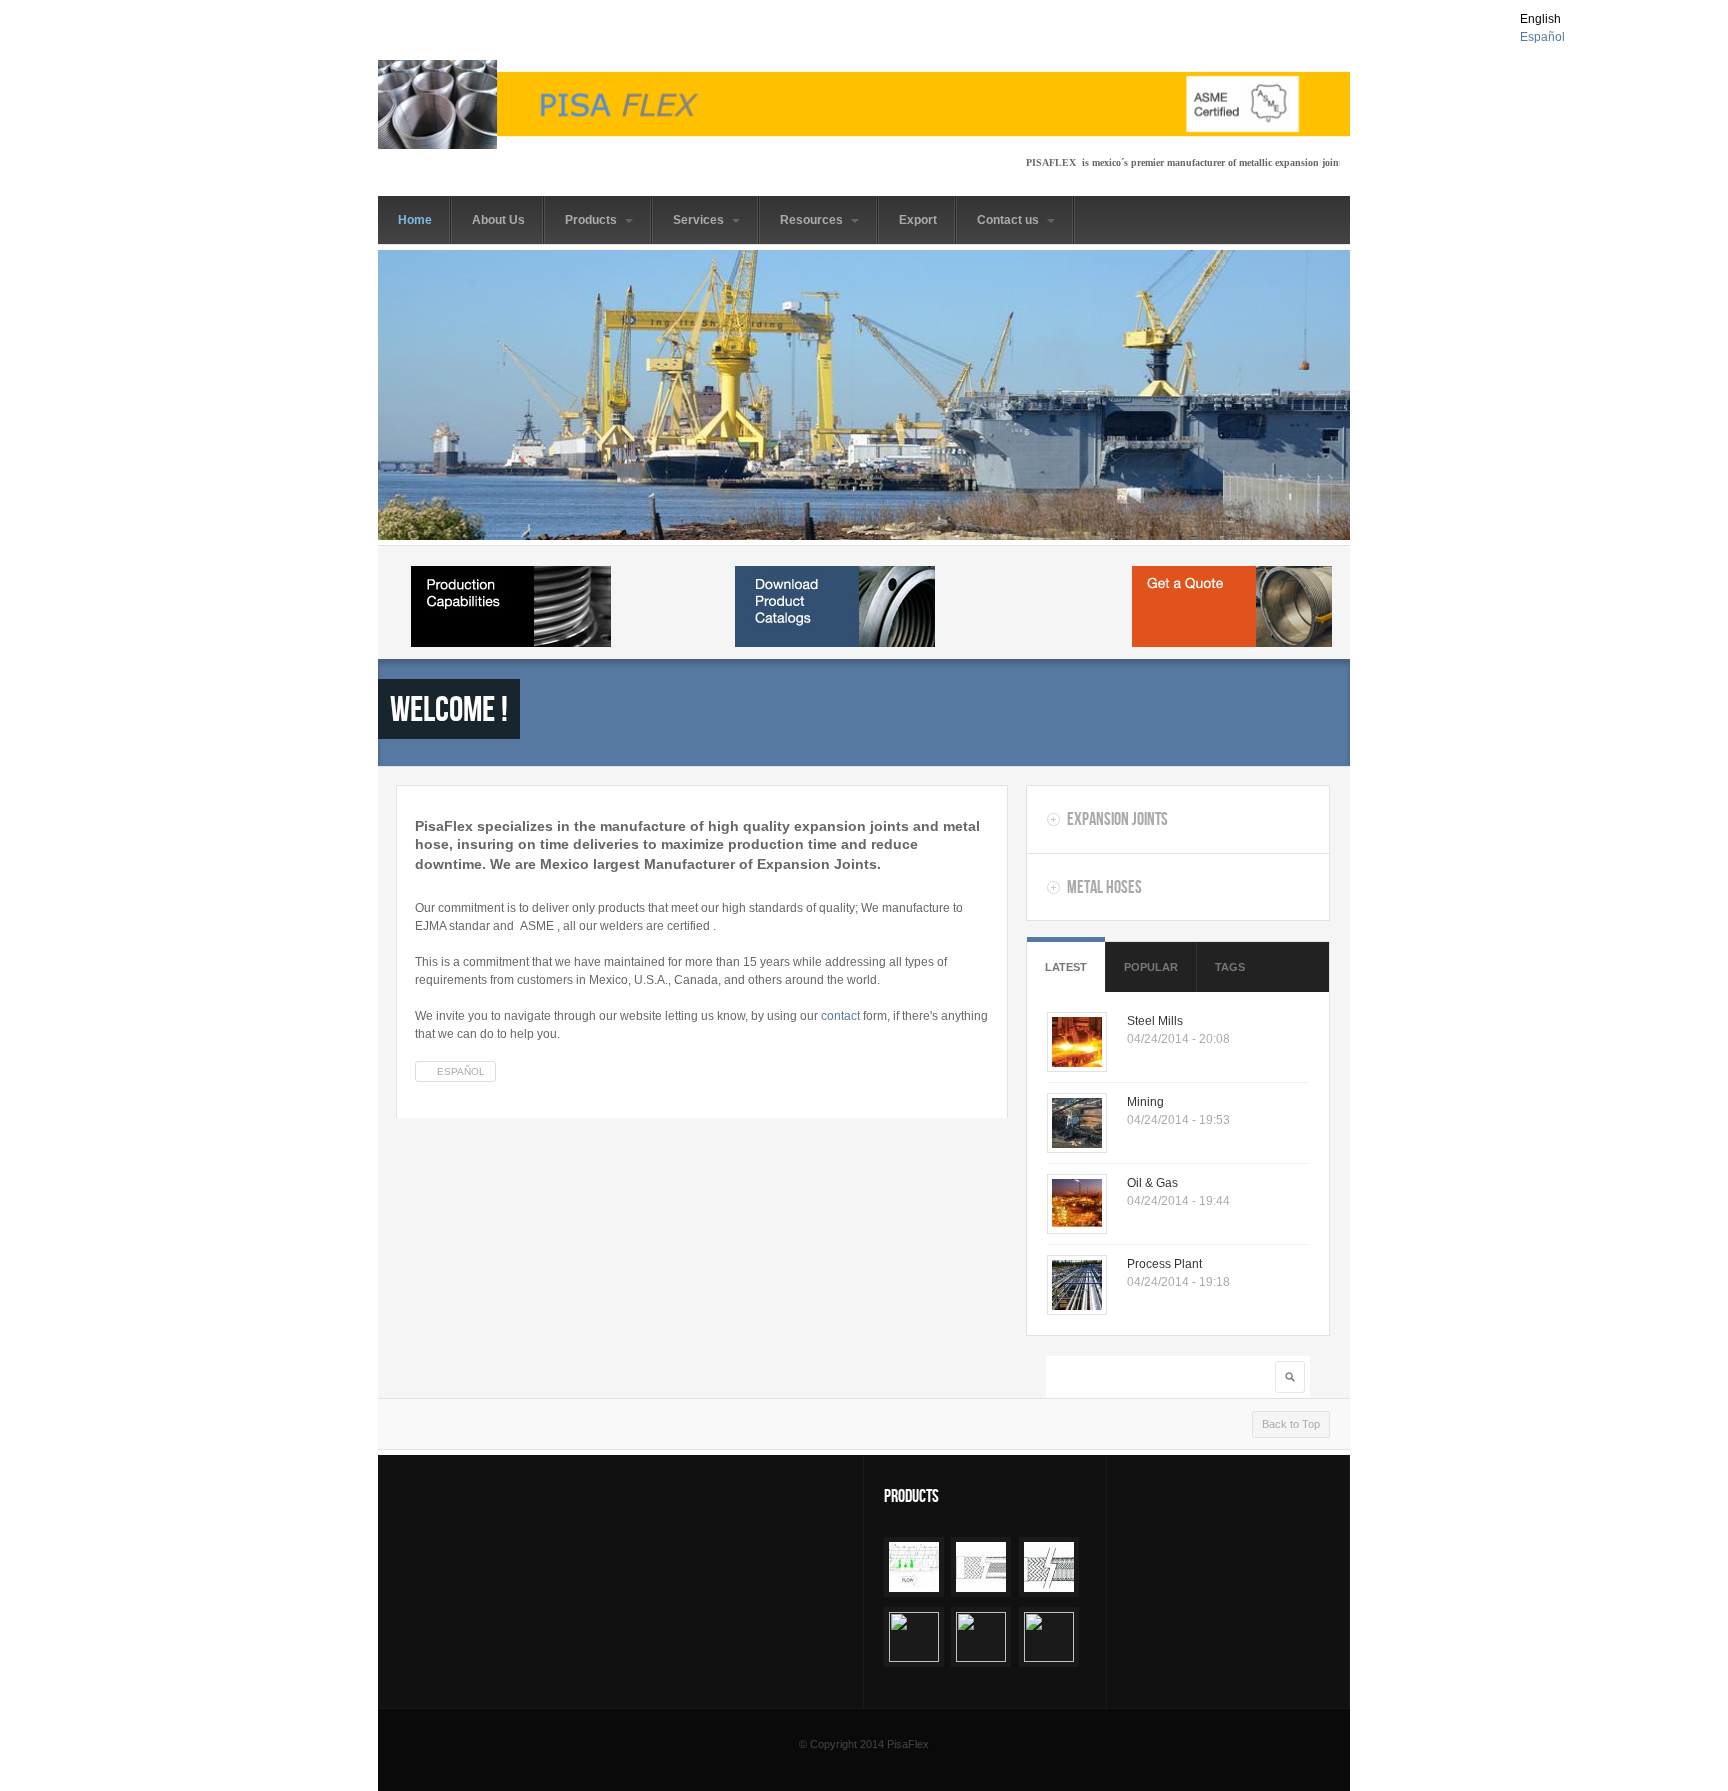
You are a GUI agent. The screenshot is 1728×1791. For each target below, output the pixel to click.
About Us (498, 220)
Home (415, 220)
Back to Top (1291, 1424)
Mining (1145, 1102)
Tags (1230, 967)
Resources (813, 220)
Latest (1066, 967)
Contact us (1009, 220)
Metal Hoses (1104, 887)
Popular (1151, 967)
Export (918, 220)
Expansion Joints (1117, 819)
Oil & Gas (1152, 1183)
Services (700, 220)
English (1540, 19)
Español (1542, 37)
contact (842, 1016)
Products (592, 220)
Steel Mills (1155, 1021)
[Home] (864, 104)
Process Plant (1164, 1264)
